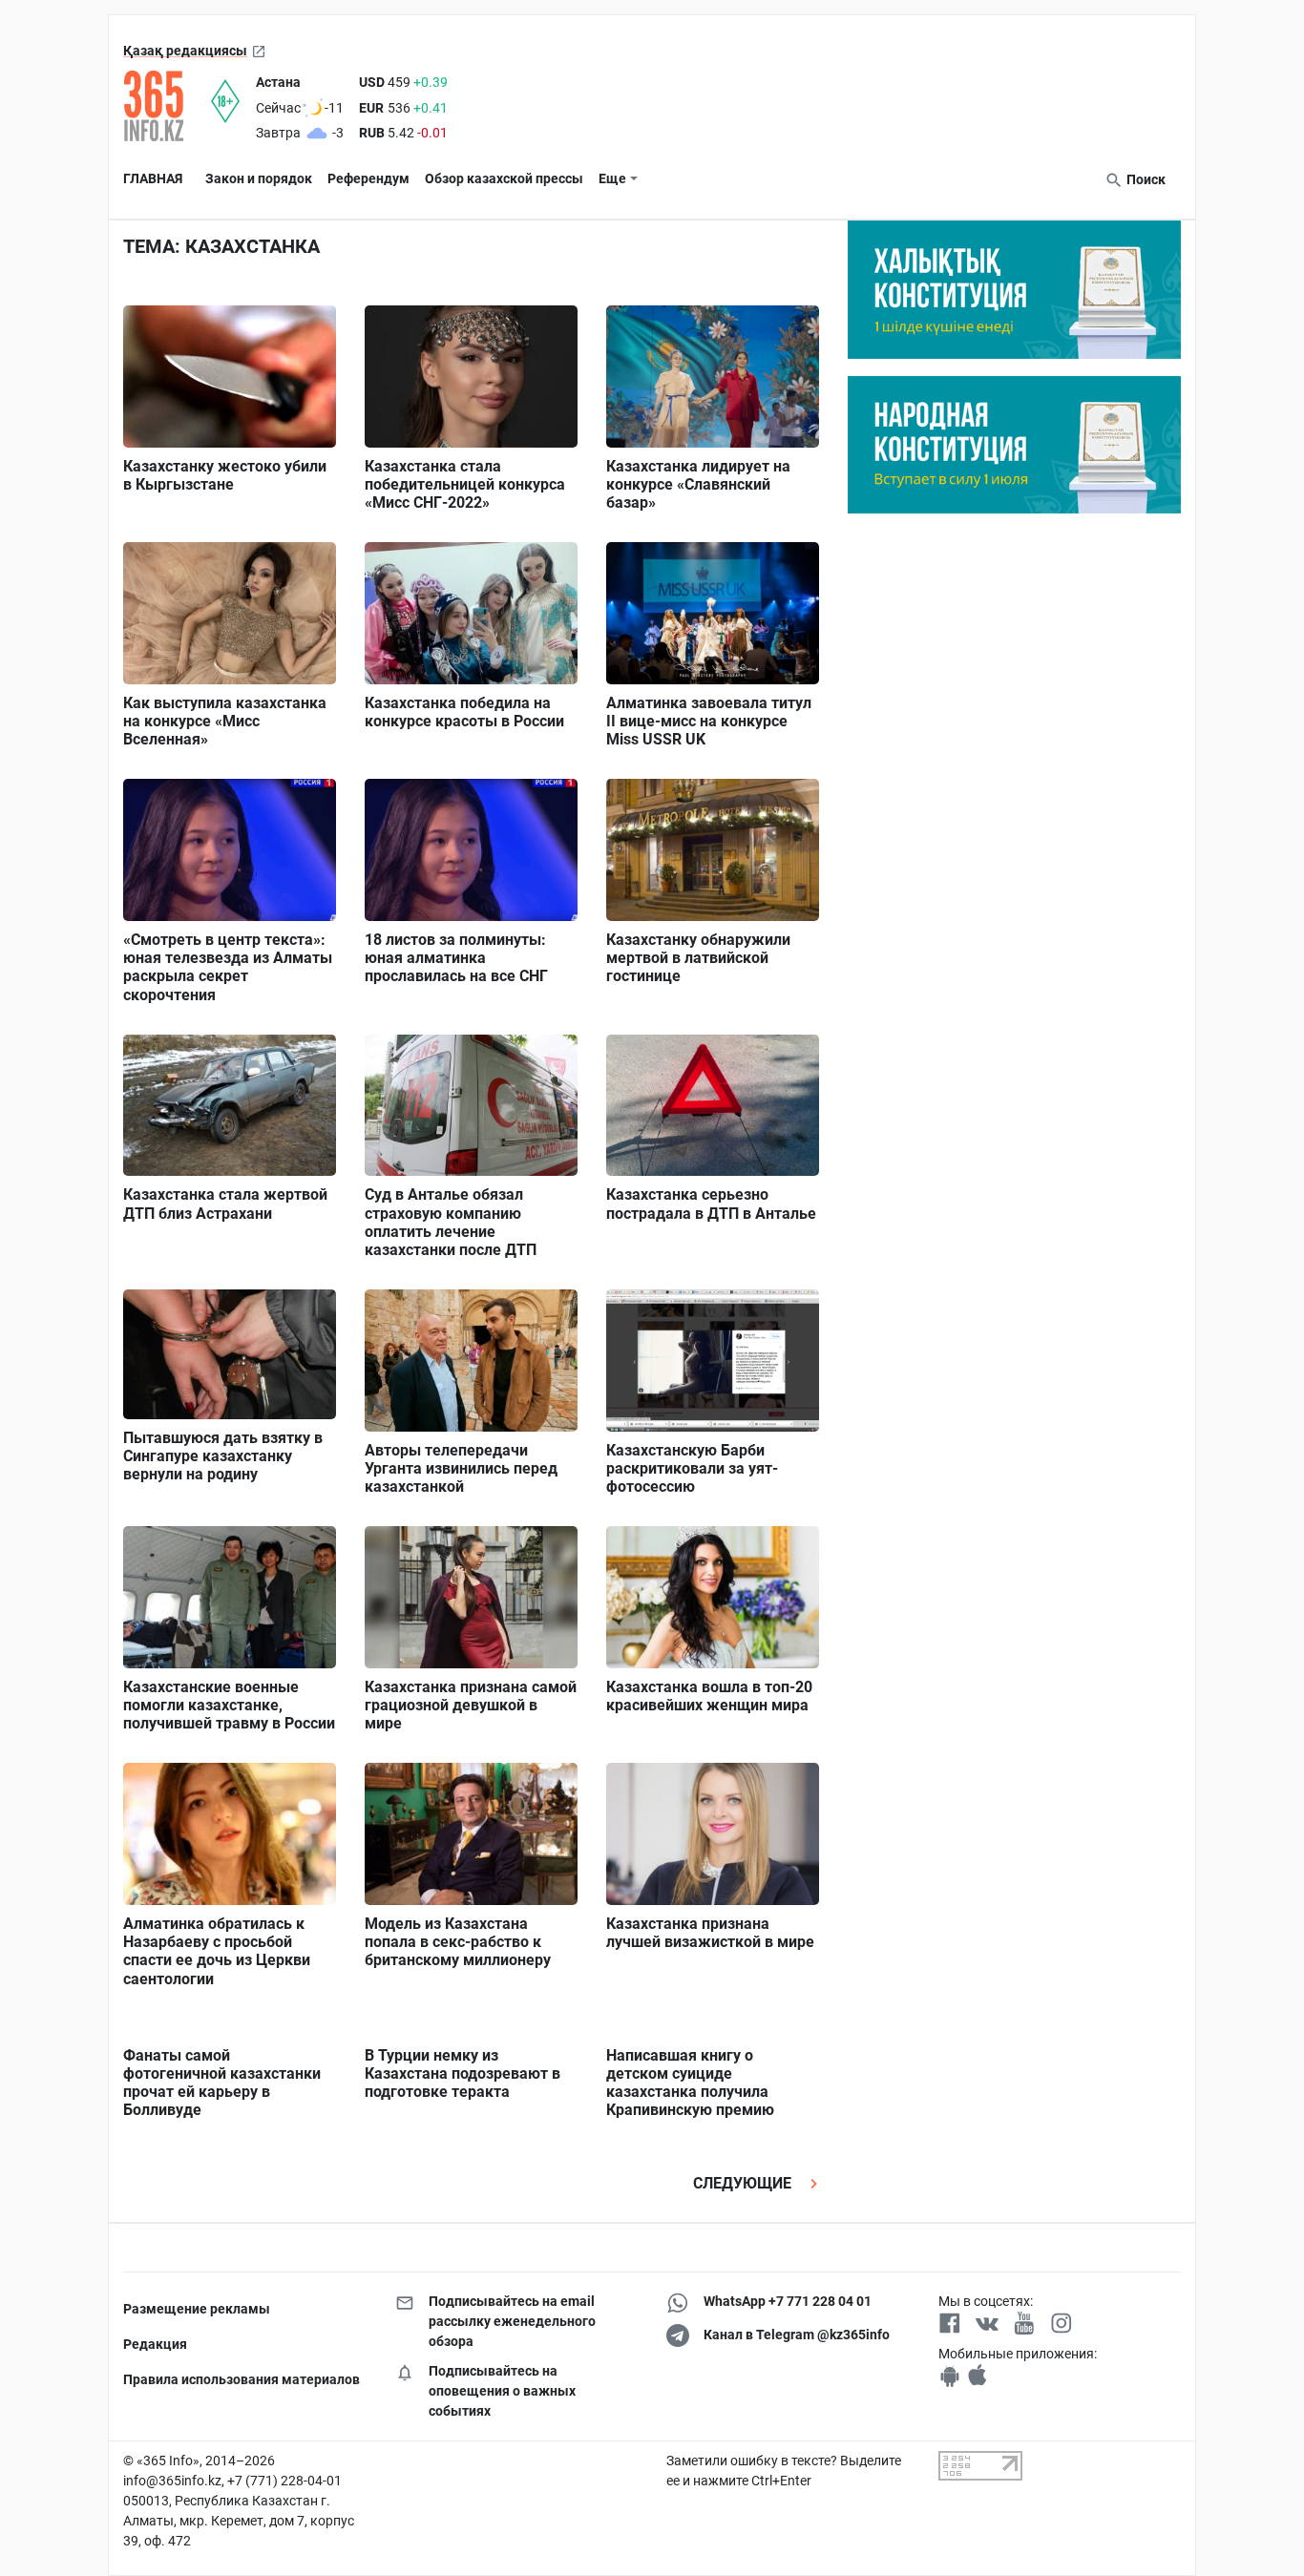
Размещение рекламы (197, 2309)
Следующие (744, 2183)
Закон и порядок (259, 178)
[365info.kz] (167, 106)
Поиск (1145, 179)
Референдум (368, 178)
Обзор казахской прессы (504, 178)
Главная (153, 178)
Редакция (155, 2344)
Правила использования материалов (242, 2379)
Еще (612, 178)
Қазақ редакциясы (185, 51)
